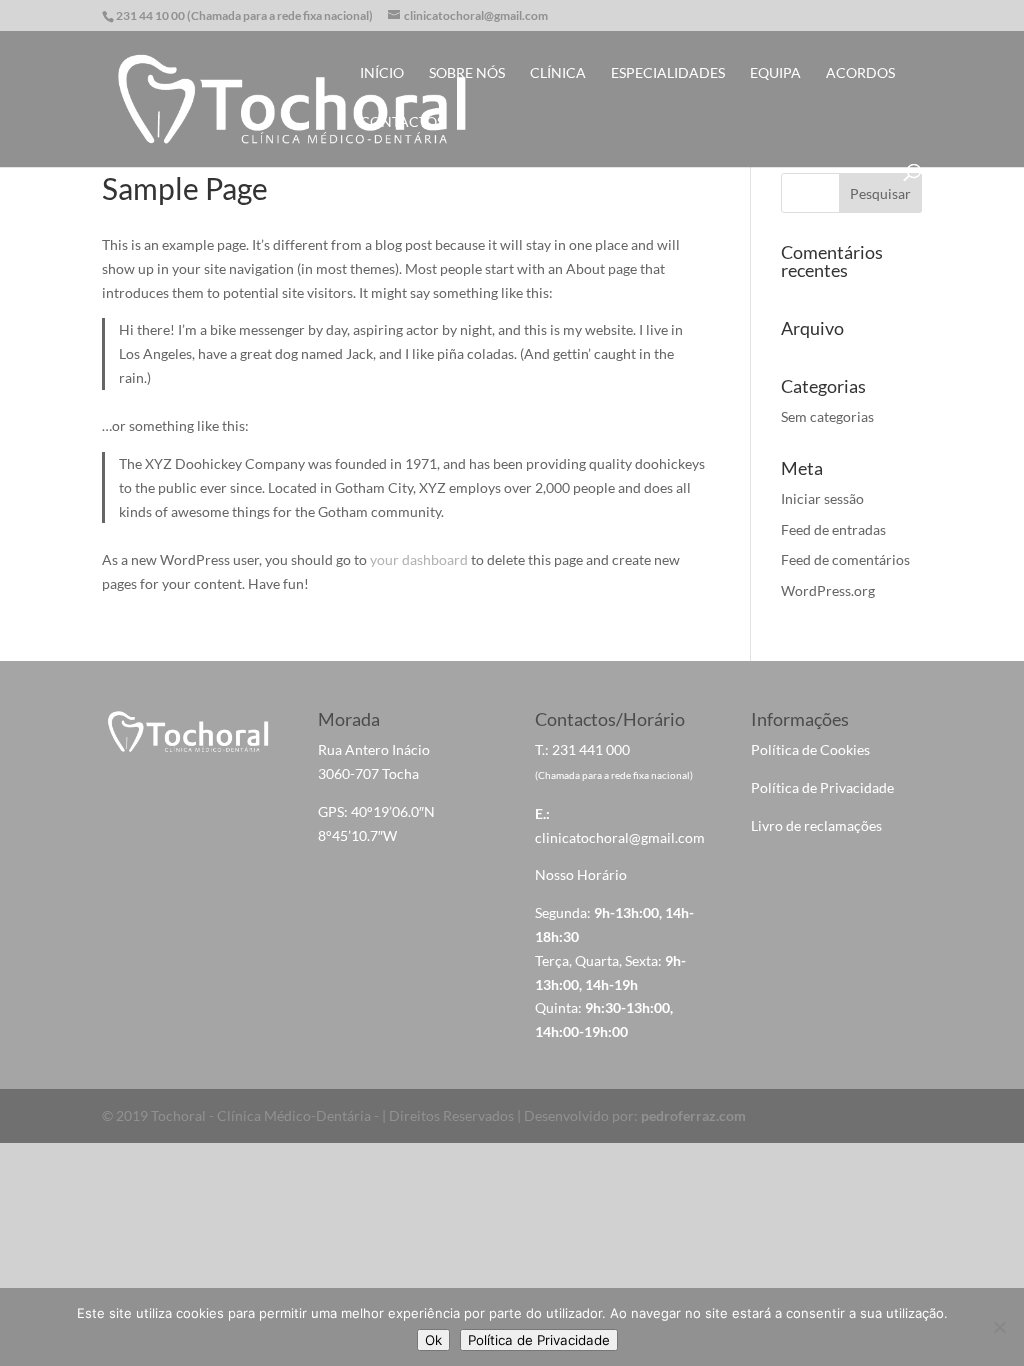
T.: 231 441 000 (582, 749)
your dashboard (419, 559)
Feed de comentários (845, 559)
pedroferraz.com (693, 1115)
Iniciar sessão (822, 498)
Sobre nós (467, 73)
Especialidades (668, 73)
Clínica (558, 73)
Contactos (402, 122)
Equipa (775, 73)
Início (382, 73)
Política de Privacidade (822, 787)
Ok (433, 1340)
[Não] (999, 1327)
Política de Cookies (810, 749)
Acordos (860, 73)
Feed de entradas (833, 529)
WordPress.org (828, 590)
